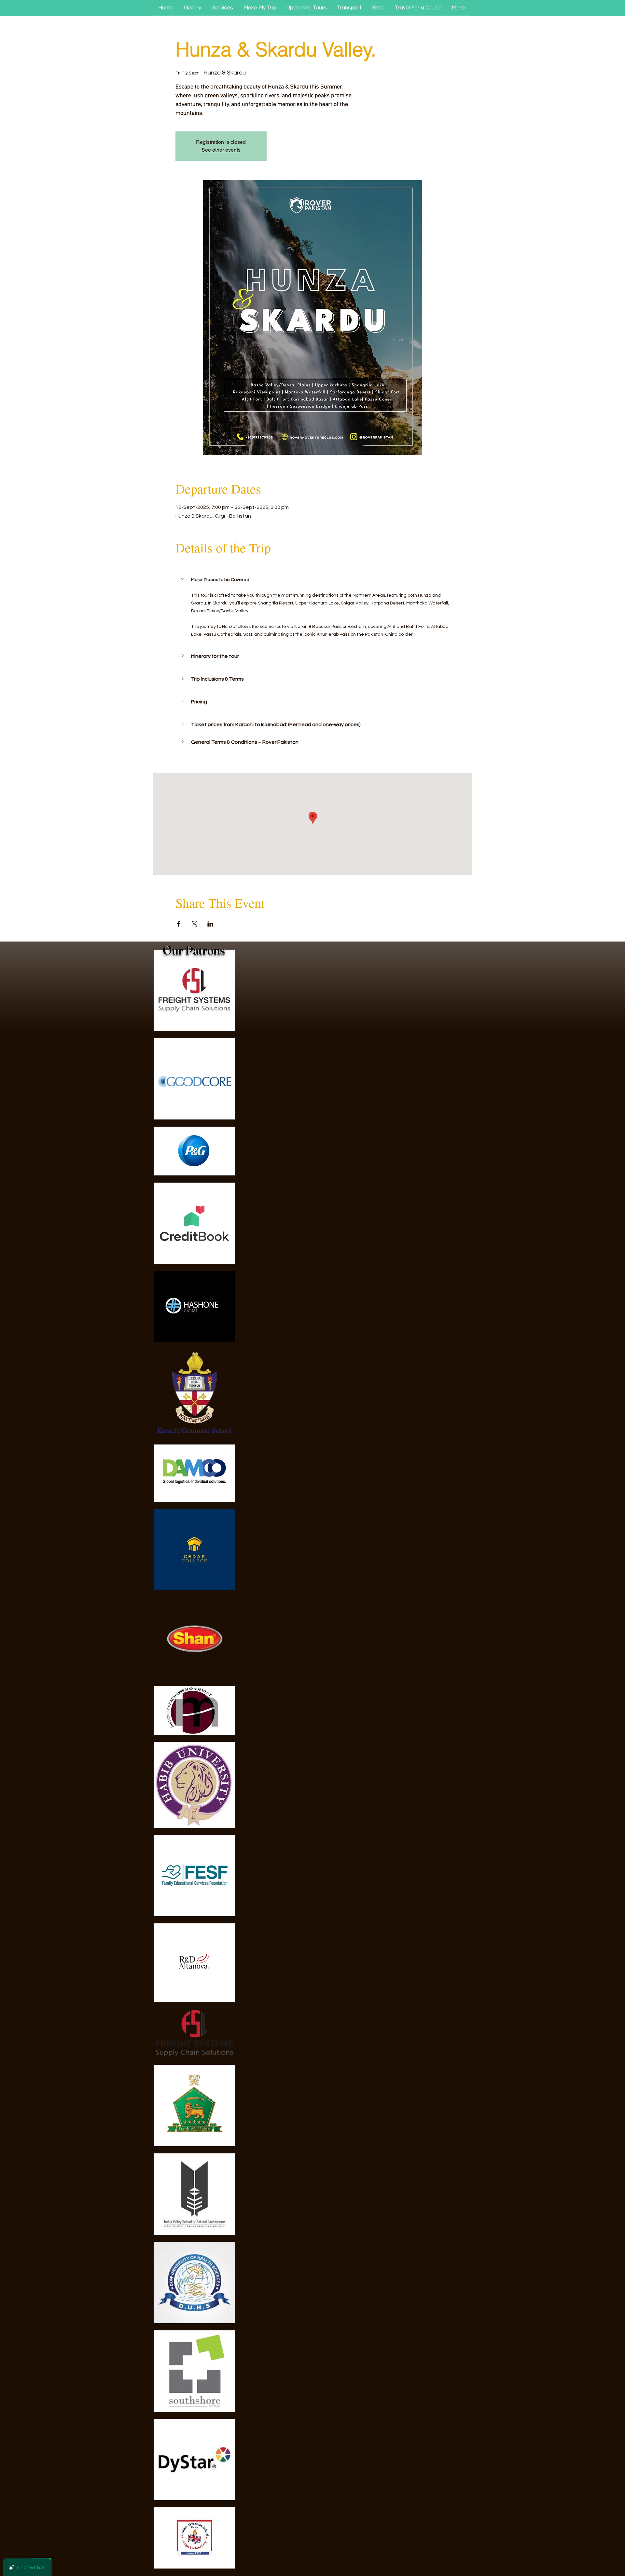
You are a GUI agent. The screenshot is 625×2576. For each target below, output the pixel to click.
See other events (221, 150)
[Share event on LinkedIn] (210, 924)
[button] (313, 579)
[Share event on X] (194, 924)
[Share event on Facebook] (179, 924)
